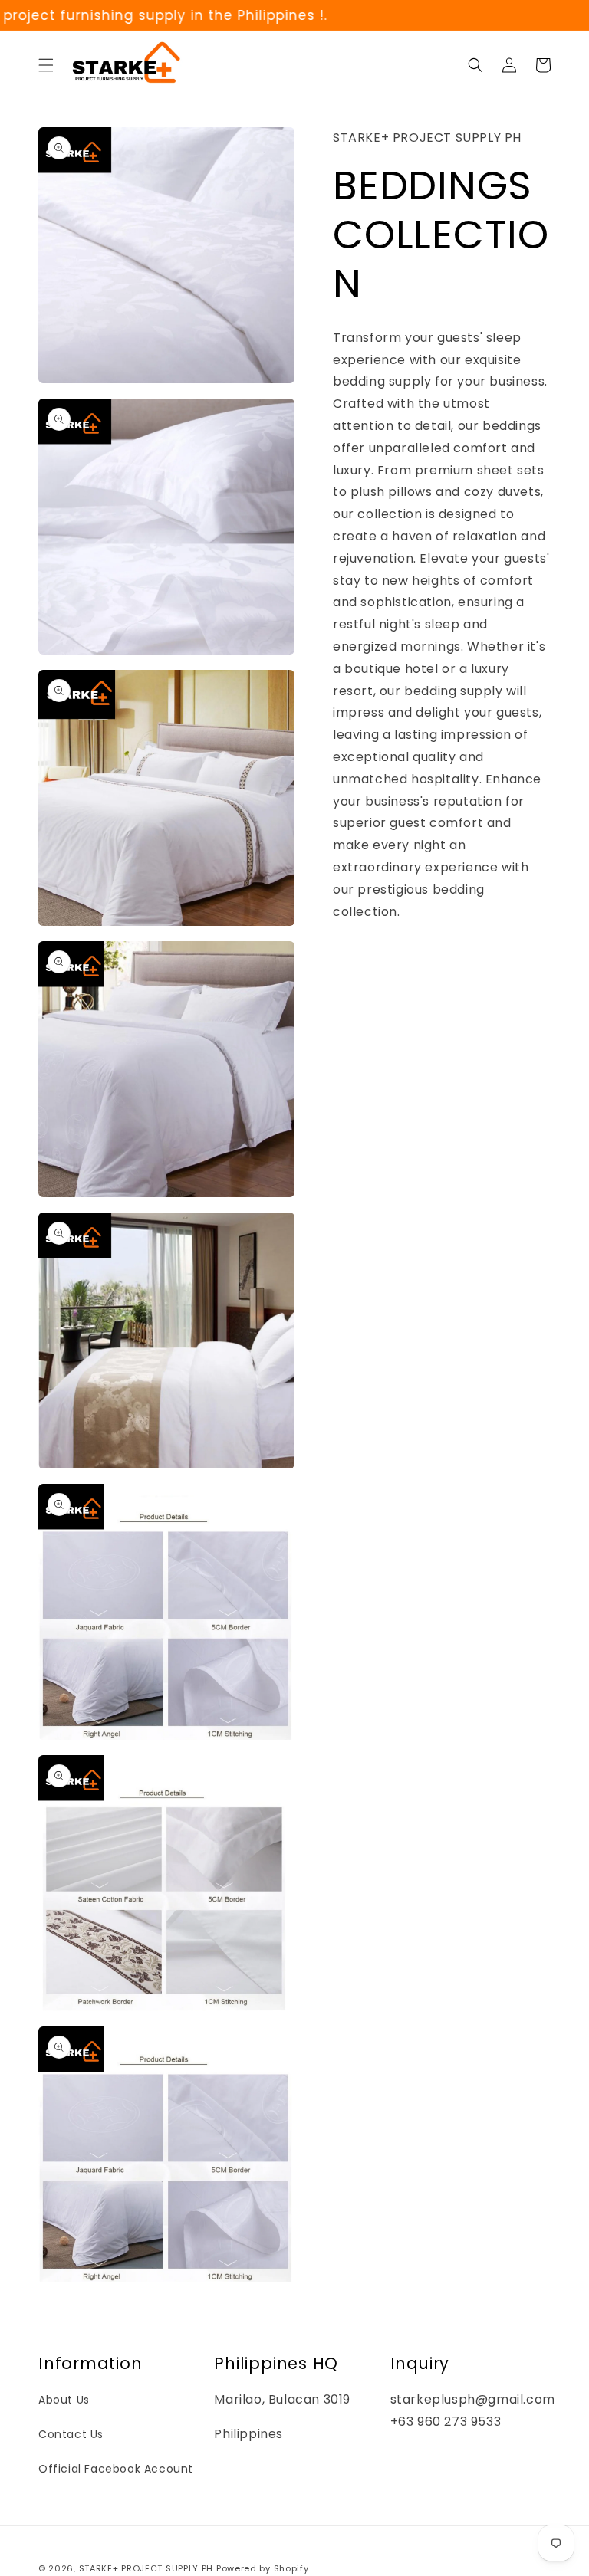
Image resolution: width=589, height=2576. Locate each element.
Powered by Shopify (263, 2568)
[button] (46, 65)
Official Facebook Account (116, 2469)
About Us (64, 2400)
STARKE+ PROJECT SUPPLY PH (146, 2568)
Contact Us (71, 2434)
